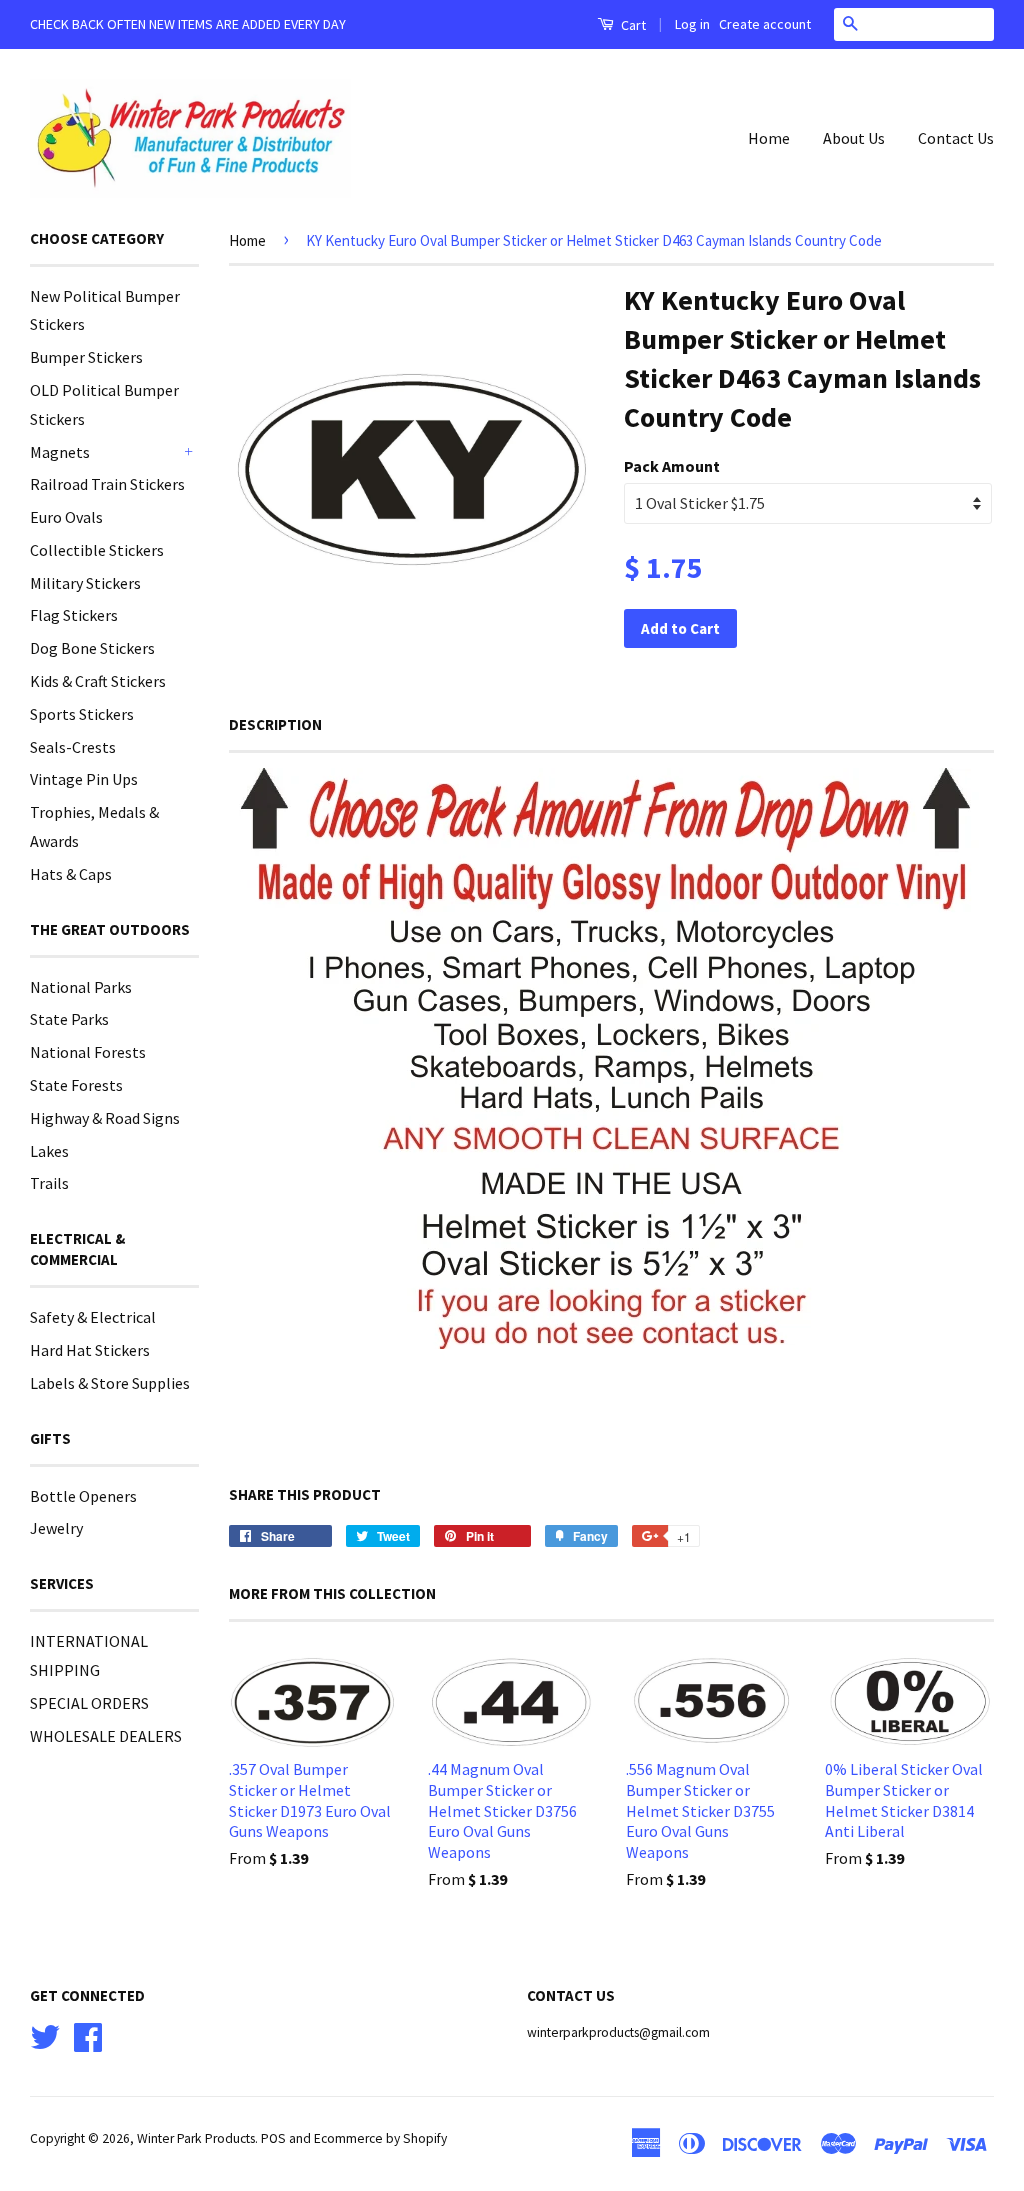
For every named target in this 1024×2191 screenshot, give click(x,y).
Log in (692, 24)
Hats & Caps (71, 874)
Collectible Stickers (97, 550)
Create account (765, 24)
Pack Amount (672, 466)
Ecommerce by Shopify (380, 2138)
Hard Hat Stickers (90, 1350)
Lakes (49, 1151)
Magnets (60, 452)
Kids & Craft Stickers (98, 681)
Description (275, 724)
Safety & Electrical (93, 1317)
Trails (49, 1183)
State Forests (76, 1085)
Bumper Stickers (86, 357)
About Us (854, 138)
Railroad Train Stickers (107, 484)
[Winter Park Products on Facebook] (88, 2035)
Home (769, 138)
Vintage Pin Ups (84, 779)
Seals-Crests (73, 747)
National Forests (88, 1052)
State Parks (69, 1019)
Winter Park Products (196, 2138)
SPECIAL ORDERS (89, 1703)
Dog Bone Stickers (92, 648)
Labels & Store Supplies (110, 1383)
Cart (632, 25)
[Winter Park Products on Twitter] (45, 2035)
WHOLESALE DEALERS (106, 1736)
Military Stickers (85, 583)
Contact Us (956, 138)
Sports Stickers (82, 714)
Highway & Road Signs (105, 1118)
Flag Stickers (74, 615)
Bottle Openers (83, 1496)
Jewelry (56, 1528)
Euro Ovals (66, 517)
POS (273, 2138)
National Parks (81, 987)
